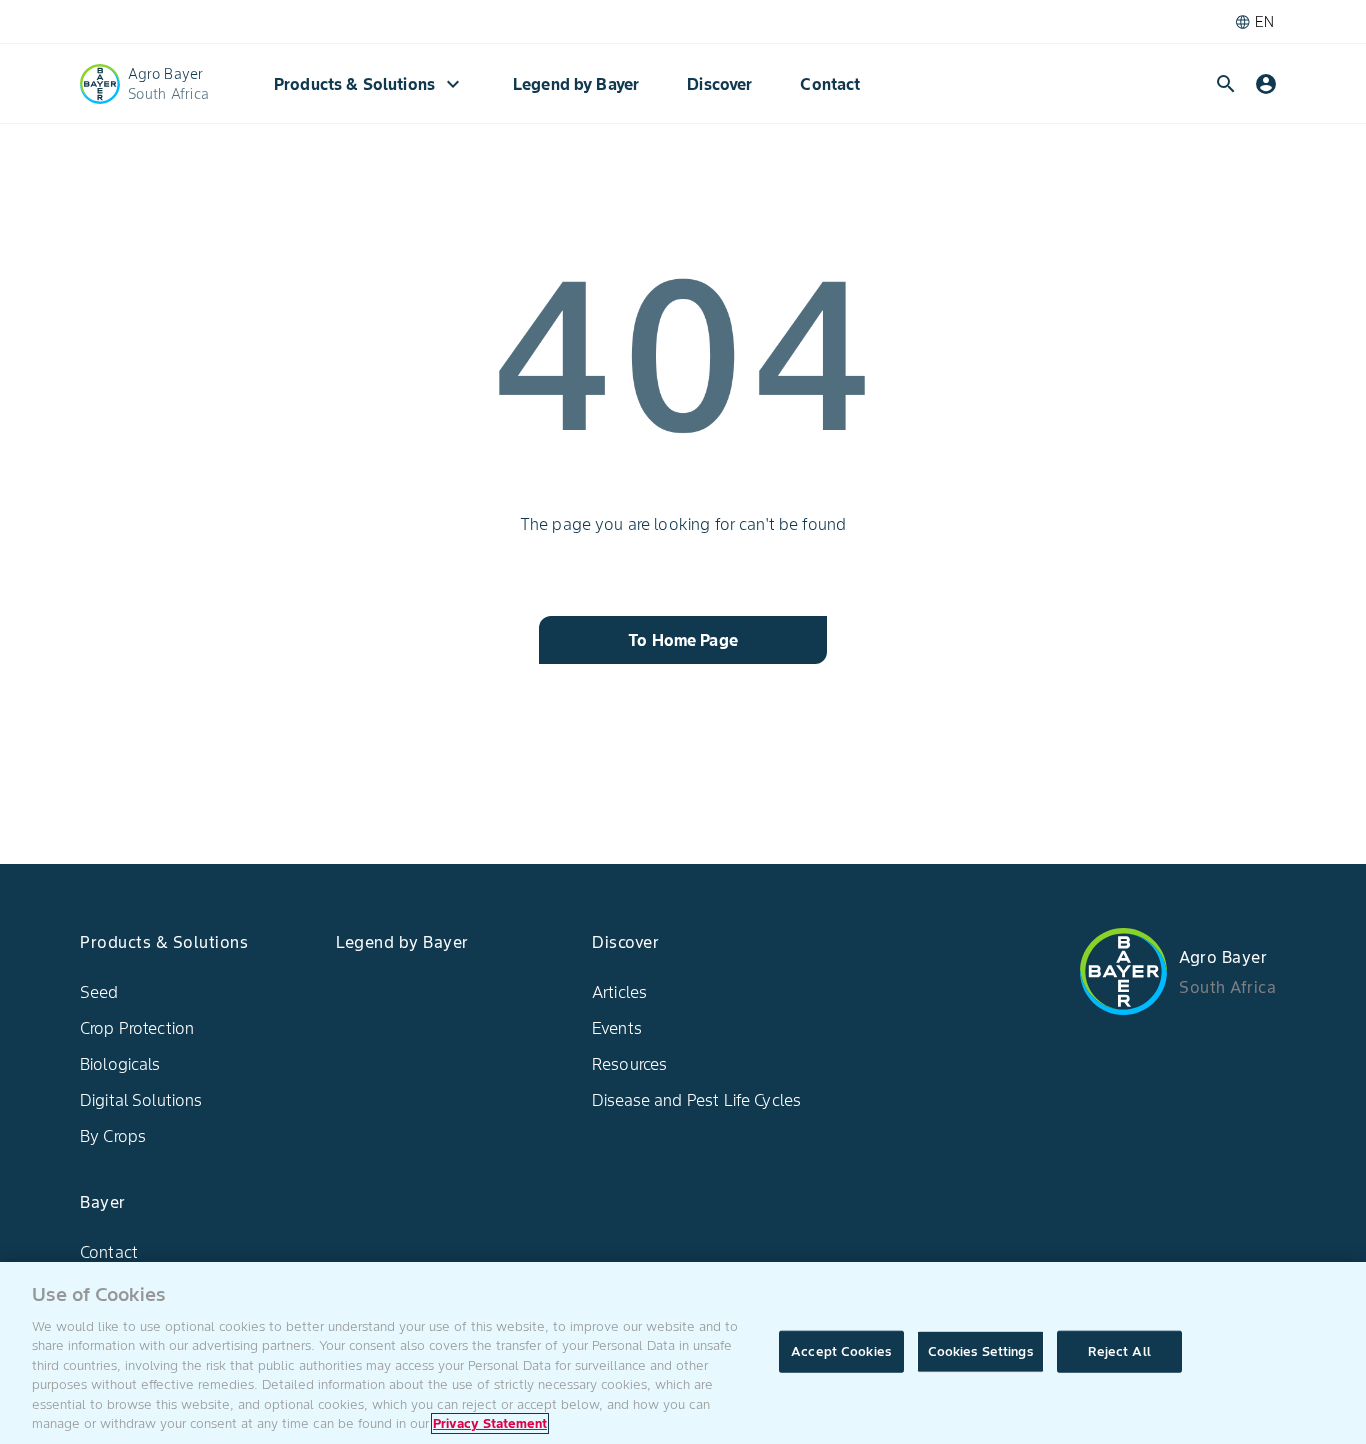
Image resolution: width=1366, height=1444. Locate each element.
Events (617, 1028)
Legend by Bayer (576, 84)
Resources (629, 1064)
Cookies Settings (980, 1351)
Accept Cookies (841, 1351)
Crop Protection (137, 1028)
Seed (99, 992)
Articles (619, 992)
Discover (719, 84)
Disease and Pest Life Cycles (696, 1100)
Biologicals (120, 1064)
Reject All (1119, 1351)
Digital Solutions (141, 1100)
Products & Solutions (369, 84)
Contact (830, 84)
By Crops (113, 1136)
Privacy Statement (490, 1423)
